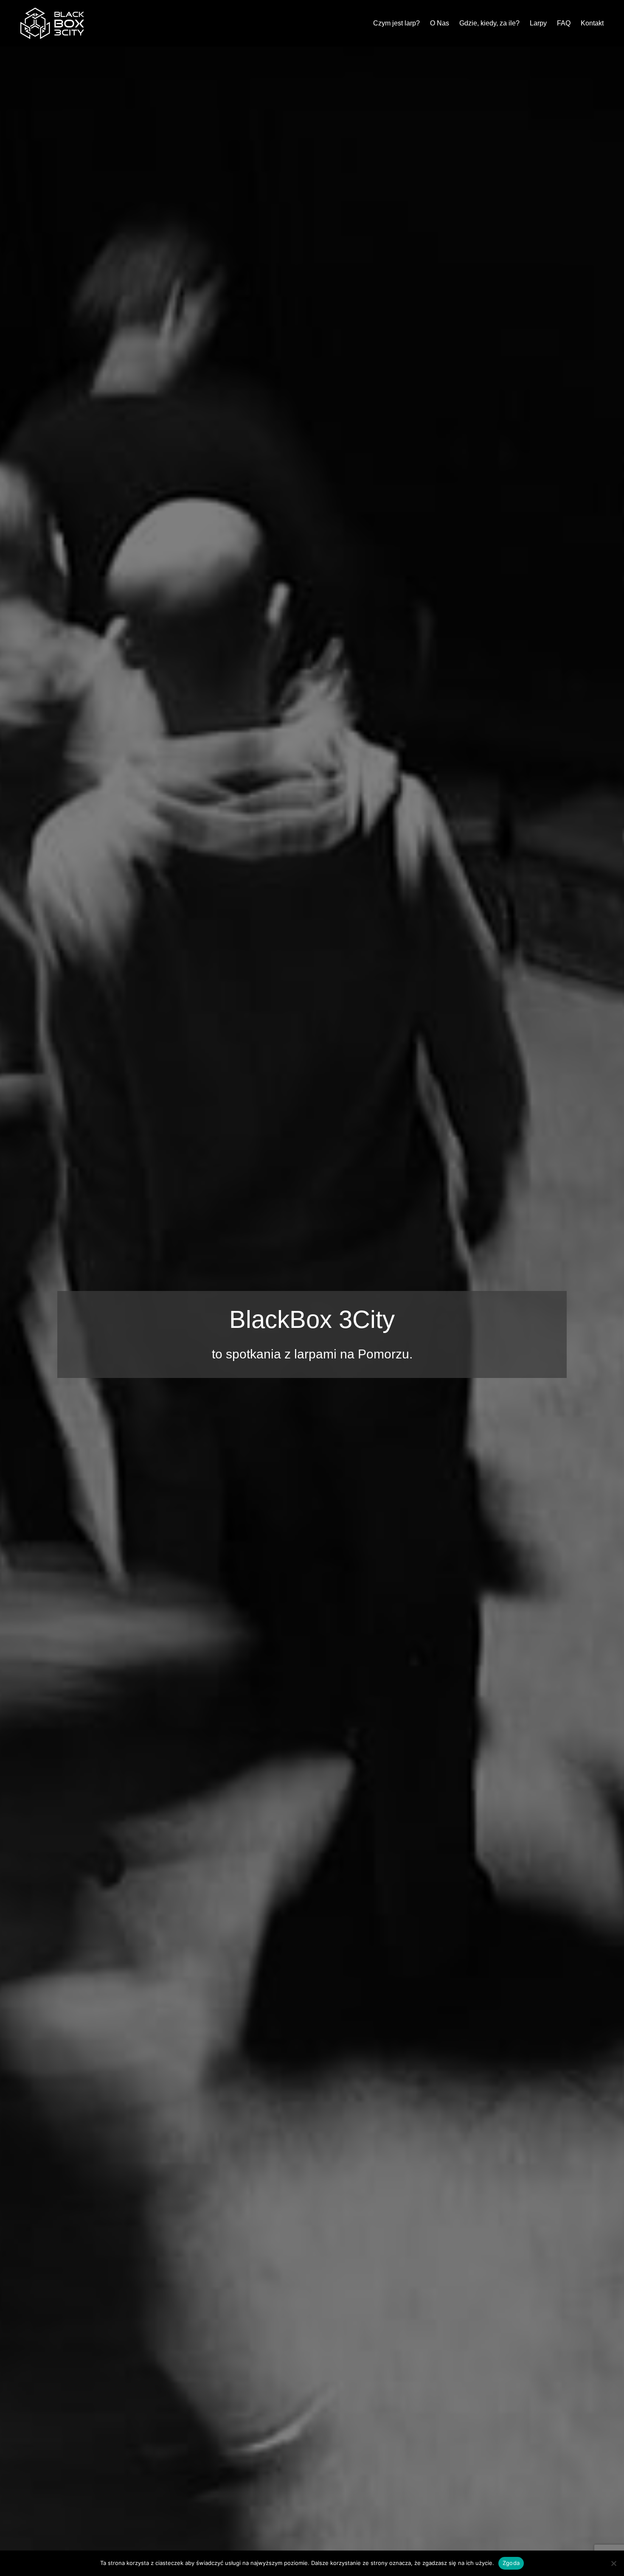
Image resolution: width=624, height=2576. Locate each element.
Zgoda (511, 2563)
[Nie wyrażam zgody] (613, 2563)
